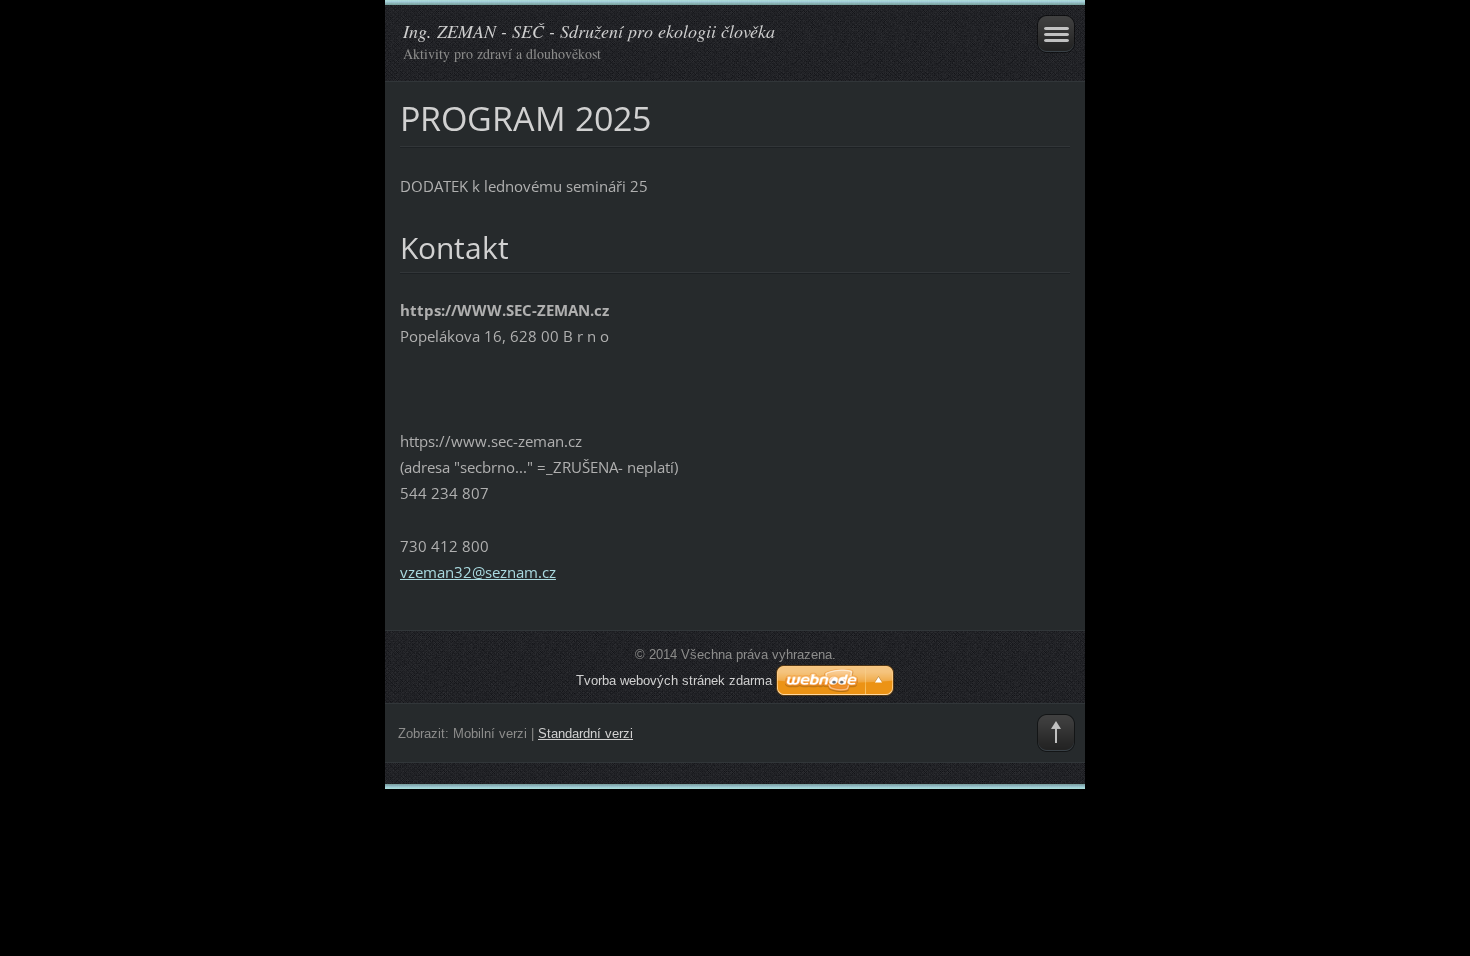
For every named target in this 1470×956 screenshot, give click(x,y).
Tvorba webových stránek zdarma (674, 680)
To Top (1056, 733)
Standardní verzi (585, 733)
